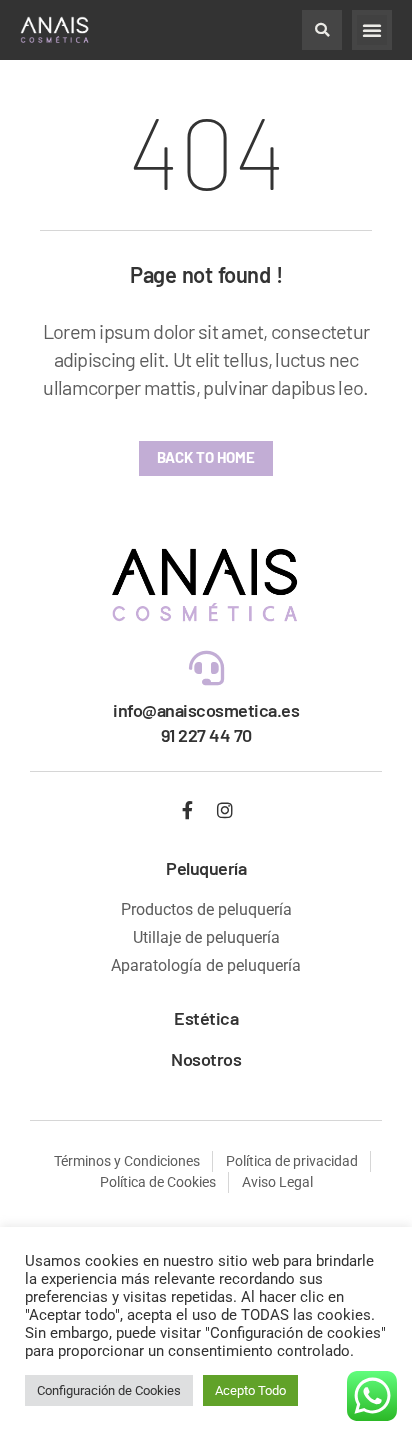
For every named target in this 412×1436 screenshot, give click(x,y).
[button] (322, 30)
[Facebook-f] (188, 810)
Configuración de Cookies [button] (109, 1390)
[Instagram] (225, 810)
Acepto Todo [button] (250, 1390)
